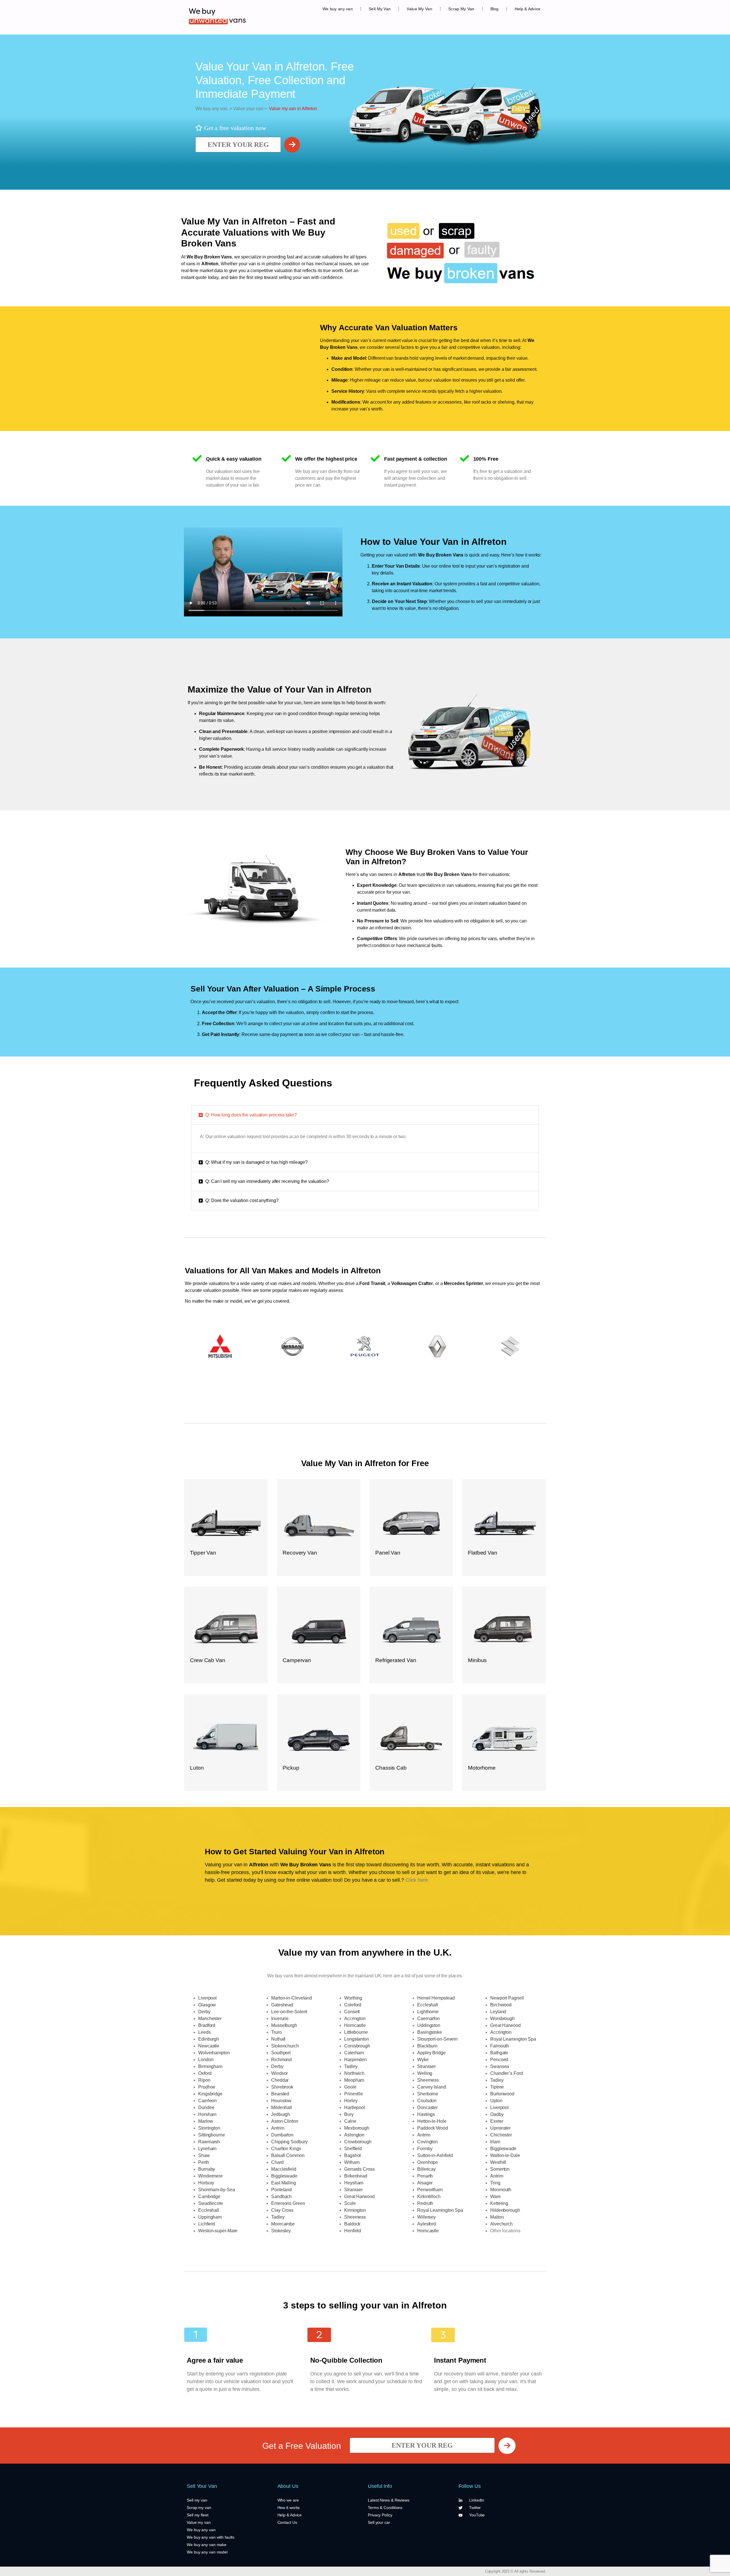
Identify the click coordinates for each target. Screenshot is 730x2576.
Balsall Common (288, 2155)
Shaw (204, 2155)
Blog (495, 9)
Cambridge (209, 2196)
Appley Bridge (431, 2053)
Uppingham (210, 2217)
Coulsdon (427, 2101)
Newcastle (209, 2046)
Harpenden (355, 2060)
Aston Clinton (285, 2121)
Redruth (425, 2203)
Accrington (355, 2018)
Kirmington (355, 2210)
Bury (349, 2114)
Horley (351, 2101)
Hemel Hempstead (436, 1998)
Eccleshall (209, 2210)
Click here (417, 1880)
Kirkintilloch (429, 2196)
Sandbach (281, 2196)
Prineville (354, 2094)
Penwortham (430, 2190)
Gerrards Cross (359, 2169)
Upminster (500, 2128)
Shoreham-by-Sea (217, 2190)
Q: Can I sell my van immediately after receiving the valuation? (267, 1181)
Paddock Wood (433, 2128)
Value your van (248, 109)
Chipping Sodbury (289, 2142)
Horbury (206, 2183)
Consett (352, 2012)
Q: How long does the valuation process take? (251, 1115)
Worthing (353, 1998)
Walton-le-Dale (505, 2155)
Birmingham (210, 2066)
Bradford (207, 2025)
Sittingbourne (212, 2135)
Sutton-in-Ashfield (435, 2155)
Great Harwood (359, 2196)
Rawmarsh (209, 2142)
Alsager (425, 2183)
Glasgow (207, 2005)
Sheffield (353, 2149)
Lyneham (207, 2149)
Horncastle (355, 2025)
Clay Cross (282, 2210)
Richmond (281, 2060)
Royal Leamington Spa (440, 2210)
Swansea (500, 2066)
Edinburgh (209, 2039)
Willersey (426, 2217)
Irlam (495, 2142)
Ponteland (281, 2190)
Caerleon (207, 2101)
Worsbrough (502, 2018)
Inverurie (280, 2018)
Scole (350, 2203)
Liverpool (207, 1998)
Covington (427, 2142)
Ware (495, 2196)
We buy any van (338, 9)
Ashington (354, 2135)
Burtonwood (502, 2094)
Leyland (498, 2012)
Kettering (499, 2203)
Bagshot (352, 2155)
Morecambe (283, 2224)
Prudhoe (207, 2087)
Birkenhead (356, 2176)
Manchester (210, 2018)
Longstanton (357, 2039)
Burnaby (207, 2169)
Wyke (423, 2060)
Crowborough (358, 2142)
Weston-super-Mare (218, 2231)
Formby (425, 2149)
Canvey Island (432, 2087)
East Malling (284, 2183)
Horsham (207, 2114)
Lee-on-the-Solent (289, 2012)
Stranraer (353, 2190)
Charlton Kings (286, 2149)
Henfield (353, 2231)
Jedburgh (281, 2114)
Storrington (209, 2128)
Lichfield (207, 2224)
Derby (204, 2012)
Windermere (210, 2176)
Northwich (354, 2073)
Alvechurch (501, 2224)
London (206, 2060)
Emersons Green (288, 2203)
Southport (281, 2053)
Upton (496, 2101)
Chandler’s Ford (507, 2073)
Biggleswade (284, 2176)
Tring (495, 2183)
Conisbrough (357, 2046)
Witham (352, 2162)
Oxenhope (428, 2162)
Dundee (206, 2107)
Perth (204, 2162)
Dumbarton (282, 2135)
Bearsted (280, 2094)
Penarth (425, 2176)
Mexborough (357, 2128)
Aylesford (427, 2224)
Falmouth (500, 2046)
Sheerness (355, 2217)
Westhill (498, 2162)
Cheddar (280, 2080)
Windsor (279, 2073)
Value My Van (419, 9)
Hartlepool (355, 2107)
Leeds (204, 2032)
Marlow (205, 2121)
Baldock (352, 2224)
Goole (350, 2087)
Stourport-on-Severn (437, 2039)
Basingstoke (430, 2032)
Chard (277, 2162)
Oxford (205, 2073)
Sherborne (428, 2094)
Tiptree (497, 2087)
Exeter (497, 2121)
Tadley (278, 2217)
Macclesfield (284, 2169)
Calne (350, 2121)
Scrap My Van (461, 9)
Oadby (497, 2114)
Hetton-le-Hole (432, 2121)
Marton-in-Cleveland (292, 1998)
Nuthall (278, 2039)
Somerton (500, 2169)
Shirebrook (282, 2087)
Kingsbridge (210, 2094)
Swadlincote (211, 2203)
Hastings (426, 2114)
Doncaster (427, 2107)
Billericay (426, 2169)
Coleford (353, 2005)
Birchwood (501, 2005)
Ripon (204, 2080)
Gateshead (282, 2005)
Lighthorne (428, 2012)
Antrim (278, 2128)
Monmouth (501, 2190)
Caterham (354, 2053)
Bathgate (499, 2053)
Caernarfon (428, 2018)
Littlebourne (356, 2032)
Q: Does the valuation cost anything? (242, 1200)
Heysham (354, 2183)
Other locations (505, 2231)
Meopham (354, 2080)
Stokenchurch (285, 2046)
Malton (497, 2217)
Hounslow (281, 2101)
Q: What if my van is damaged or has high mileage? (256, 1162)
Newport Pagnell (507, 1998)
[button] (365, 1115)
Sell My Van (380, 9)
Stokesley (281, 2231)
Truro (276, 2032)
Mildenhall (282, 2107)
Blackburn (427, 2046)
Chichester (501, 2135)
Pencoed (499, 2060)
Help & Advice (528, 9)
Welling (425, 2073)
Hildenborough (505, 2210)
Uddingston (429, 2025)
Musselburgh (284, 2025)
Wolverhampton (214, 2053)
